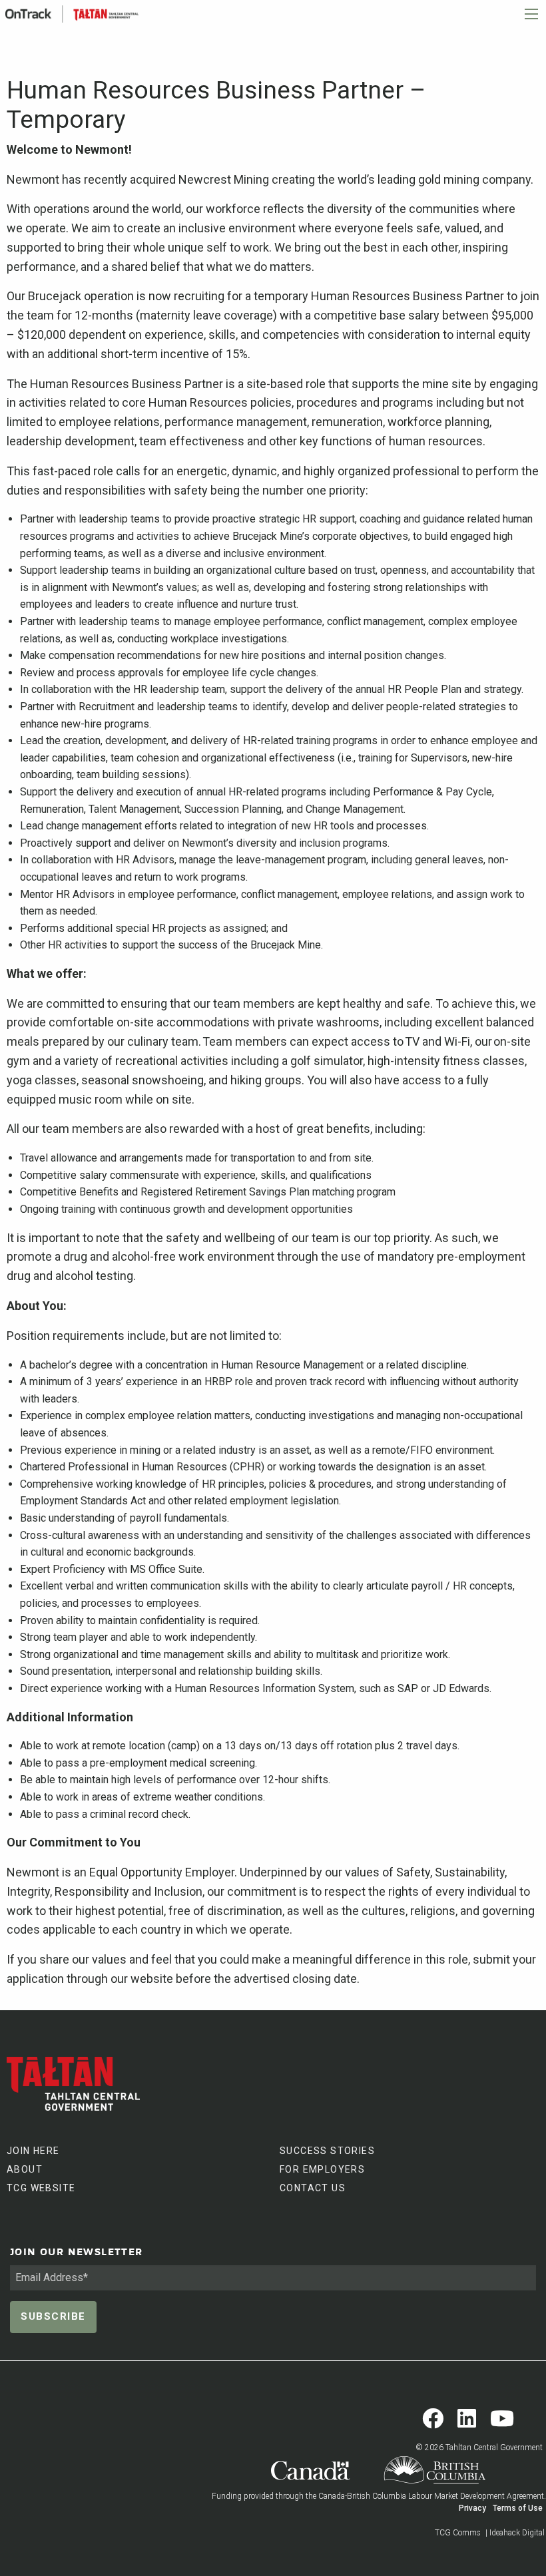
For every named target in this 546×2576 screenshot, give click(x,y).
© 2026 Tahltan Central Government (479, 2448)
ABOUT (25, 2169)
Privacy (472, 2508)
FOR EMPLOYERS (322, 2169)
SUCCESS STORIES (327, 2151)
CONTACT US (313, 2188)
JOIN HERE (33, 2151)
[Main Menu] (531, 14)
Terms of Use (518, 2508)
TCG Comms (458, 2533)
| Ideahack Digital (515, 2533)
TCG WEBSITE (41, 2188)
